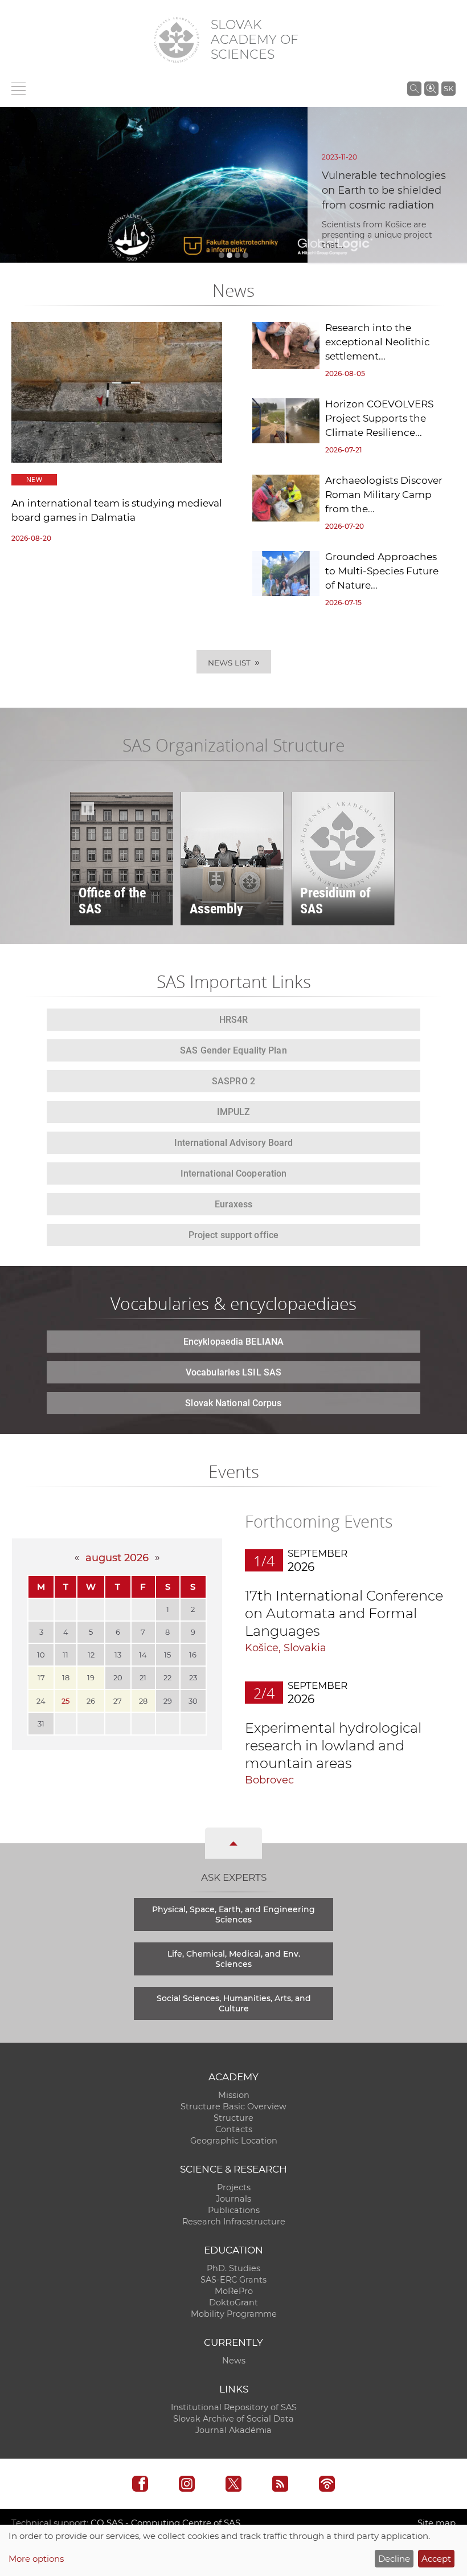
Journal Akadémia (233, 2430)
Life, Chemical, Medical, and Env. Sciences (234, 1959)
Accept (436, 2559)
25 (65, 1701)
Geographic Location (234, 2141)
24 (41, 1701)
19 (91, 1677)
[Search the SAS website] (414, 88)
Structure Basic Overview (233, 2106)
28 (143, 1701)
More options (36, 2559)
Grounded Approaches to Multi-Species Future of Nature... (382, 571)
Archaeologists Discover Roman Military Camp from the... (384, 495)
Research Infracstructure (234, 2222)
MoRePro (234, 2291)
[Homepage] (177, 40)
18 (66, 1677)
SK (448, 88)
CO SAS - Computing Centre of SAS (165, 2523)
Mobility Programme (234, 2314)
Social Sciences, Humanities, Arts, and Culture (234, 2003)
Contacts (234, 2129)
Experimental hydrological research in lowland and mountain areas (333, 1746)
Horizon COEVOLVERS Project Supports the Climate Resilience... (379, 418)
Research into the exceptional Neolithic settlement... (378, 342)
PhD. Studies (233, 2268)
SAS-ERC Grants (233, 2280)
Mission (234, 2095)
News (234, 2361)
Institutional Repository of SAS (234, 2407)
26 (91, 1701)
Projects (234, 2187)
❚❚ (87, 809)
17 (41, 1677)
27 (118, 1701)
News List (234, 662)
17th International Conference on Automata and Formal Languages (344, 1613)
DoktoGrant (233, 2303)
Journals (233, 2199)
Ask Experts (234, 1877)
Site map (437, 2523)
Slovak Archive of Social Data (233, 2419)
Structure (233, 2118)
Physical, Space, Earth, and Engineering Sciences (233, 1914)
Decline (394, 2559)
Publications (234, 2210)
